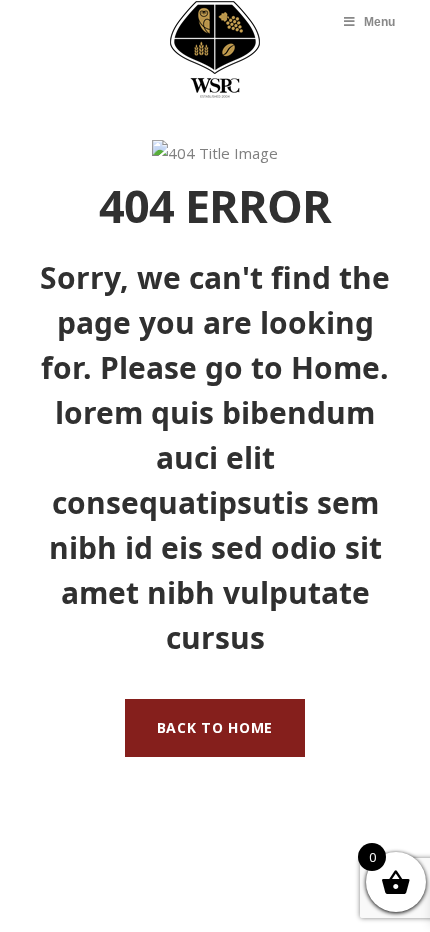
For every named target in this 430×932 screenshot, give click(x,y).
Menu (379, 22)
